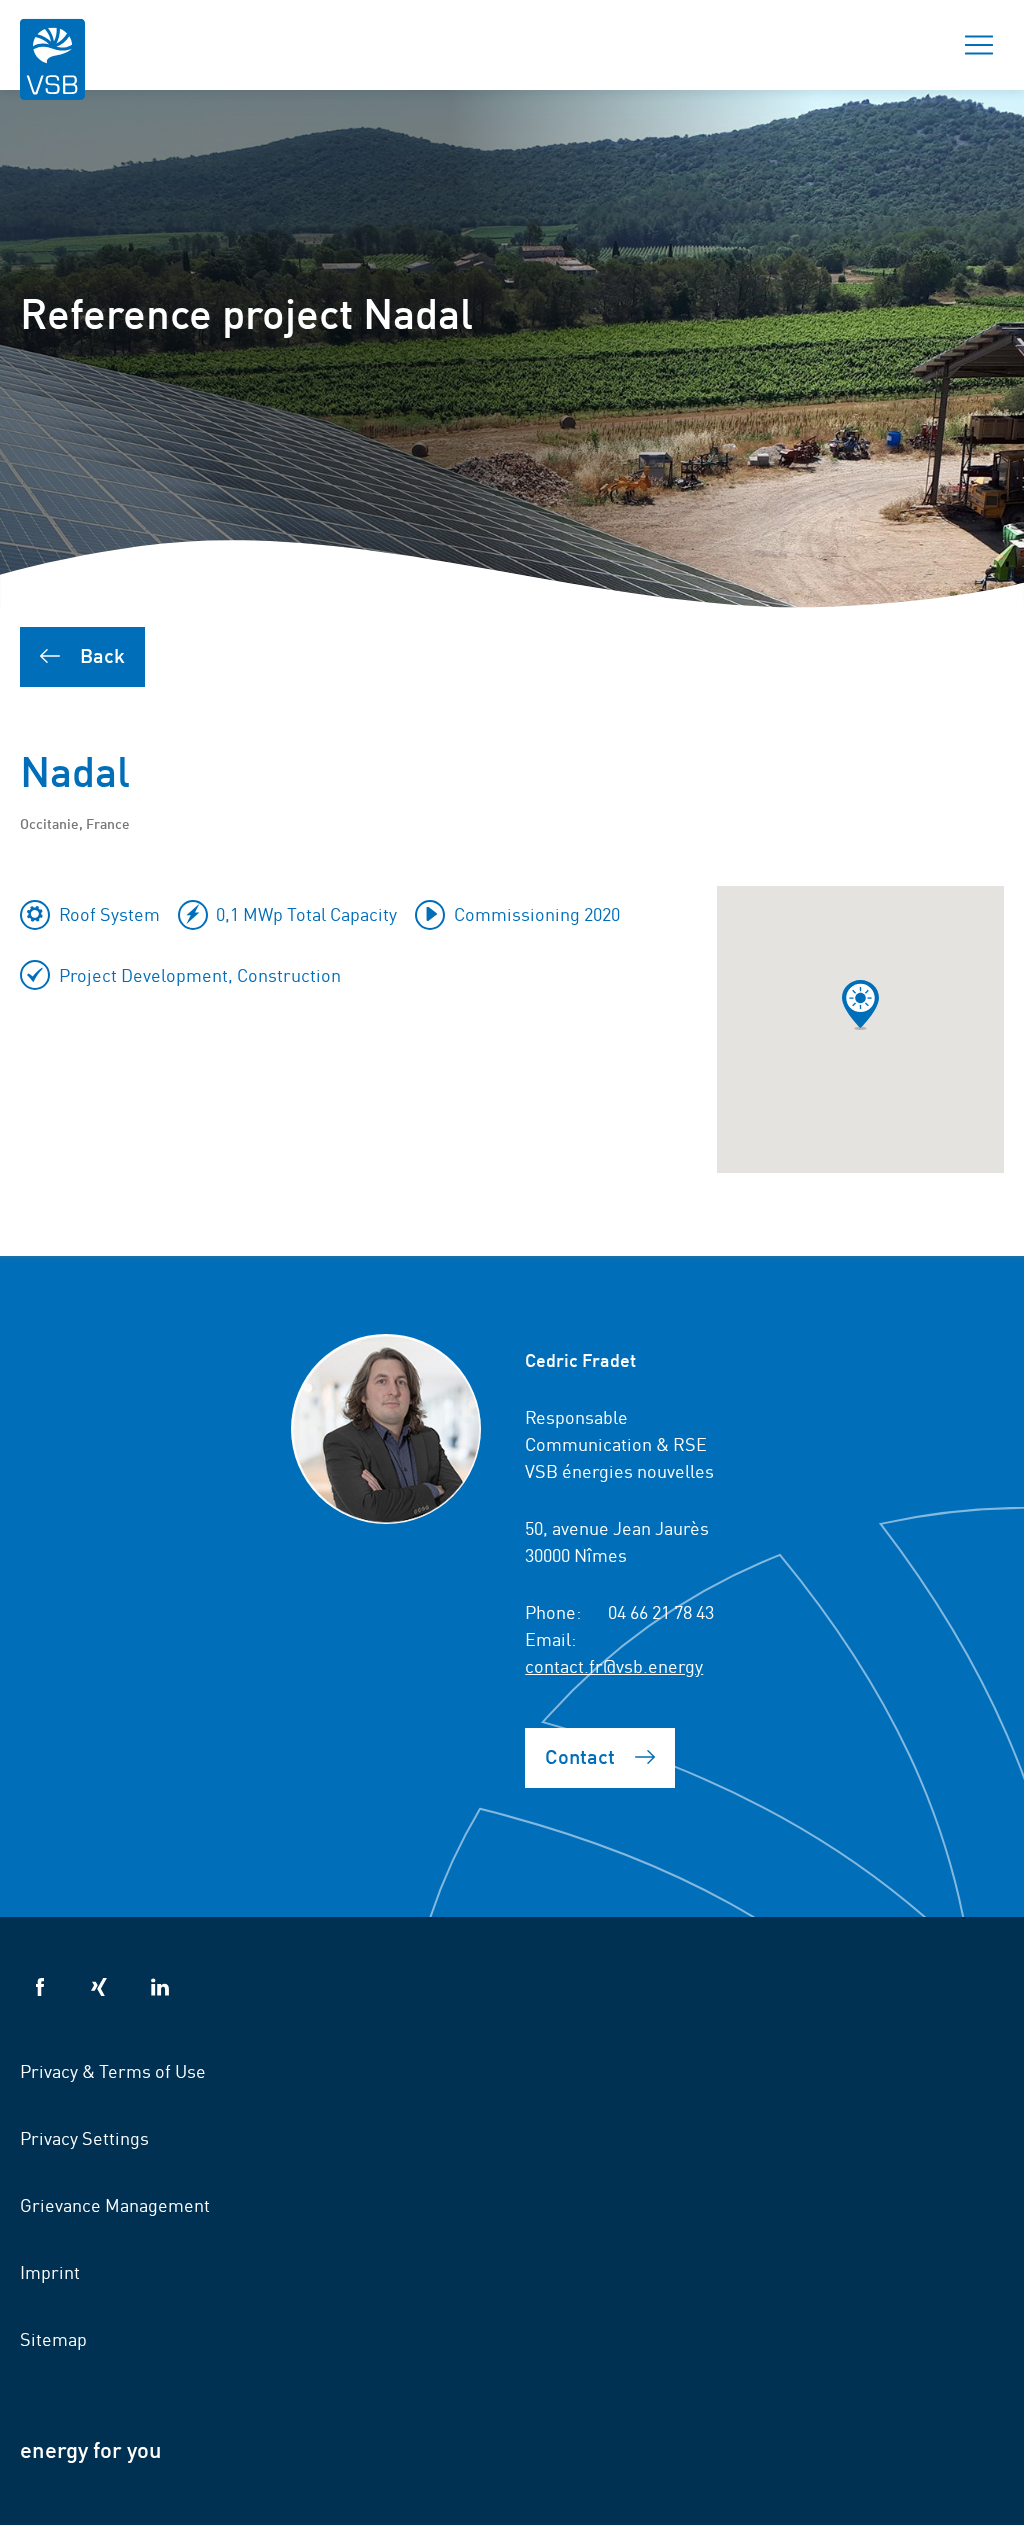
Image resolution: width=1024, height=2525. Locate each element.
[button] (860, 1005)
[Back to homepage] (52, 72)
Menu (979, 45)
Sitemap (53, 2338)
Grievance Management (115, 2204)
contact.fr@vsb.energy (614, 1665)
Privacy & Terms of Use (113, 2070)
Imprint (50, 2271)
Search (909, 45)
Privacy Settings (84, 2137)
